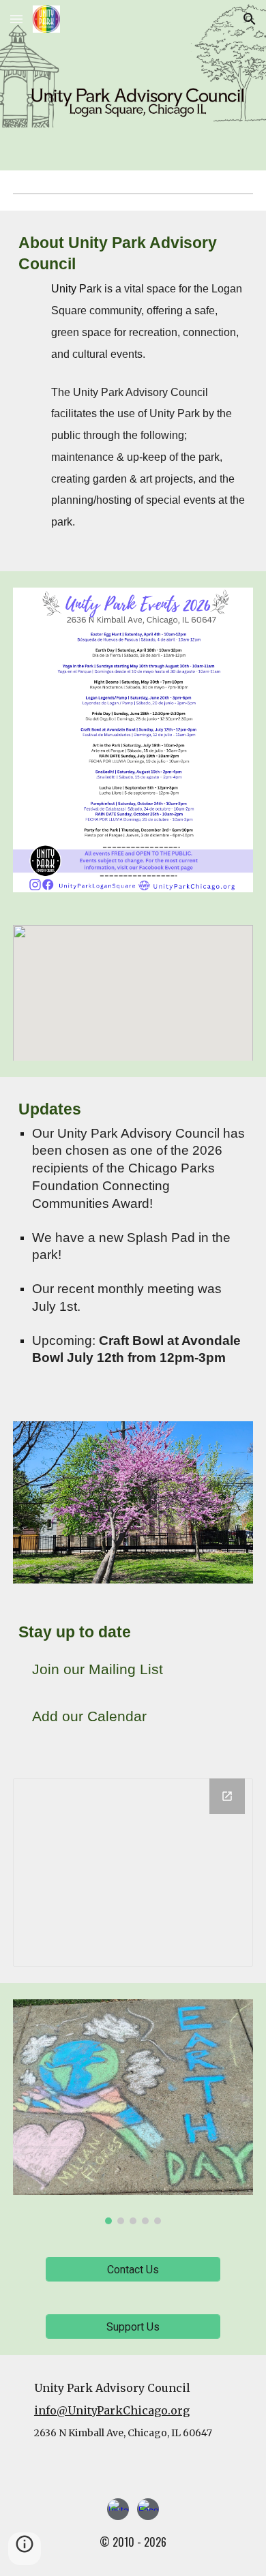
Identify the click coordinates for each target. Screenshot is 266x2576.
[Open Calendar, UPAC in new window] (227, 1796)
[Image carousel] (133, 2112)
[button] (16, 19)
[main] (133, 391)
